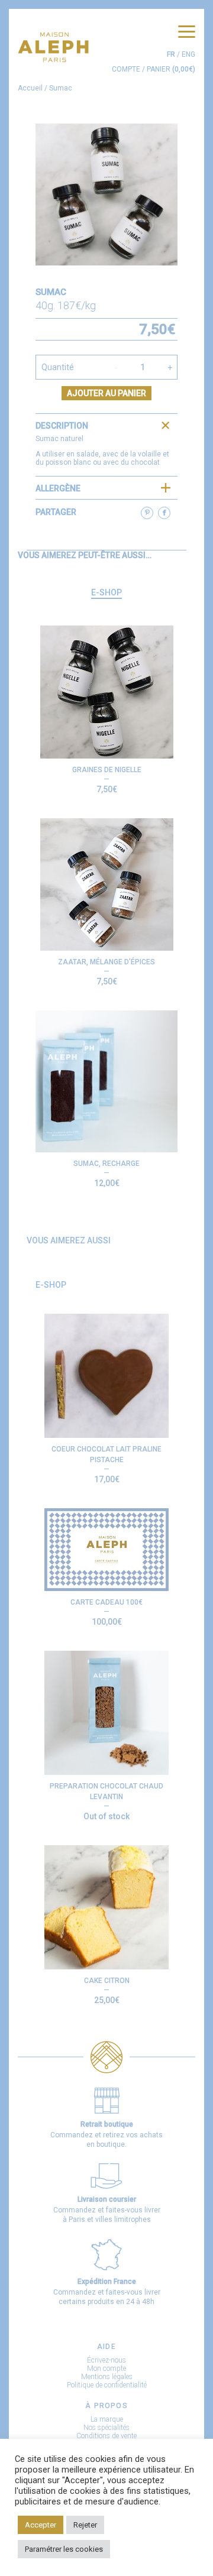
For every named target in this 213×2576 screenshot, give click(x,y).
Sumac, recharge (106, 1164)
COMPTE (126, 69)
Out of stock (106, 1816)
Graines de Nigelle (107, 770)
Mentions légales (107, 2377)
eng (188, 54)
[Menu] (187, 32)
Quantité (58, 367)
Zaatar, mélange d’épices (106, 962)
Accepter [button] (41, 2525)
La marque (107, 2419)
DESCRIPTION (62, 426)
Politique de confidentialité (107, 2385)
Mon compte (106, 2368)
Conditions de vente (106, 2436)
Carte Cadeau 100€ (106, 1602)
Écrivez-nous (106, 2360)
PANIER (171, 69)
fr (171, 54)
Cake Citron (107, 1981)
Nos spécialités (106, 2428)
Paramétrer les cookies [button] (64, 2549)
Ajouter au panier (106, 393)
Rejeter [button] (85, 2525)
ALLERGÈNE (58, 488)
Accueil (30, 88)
